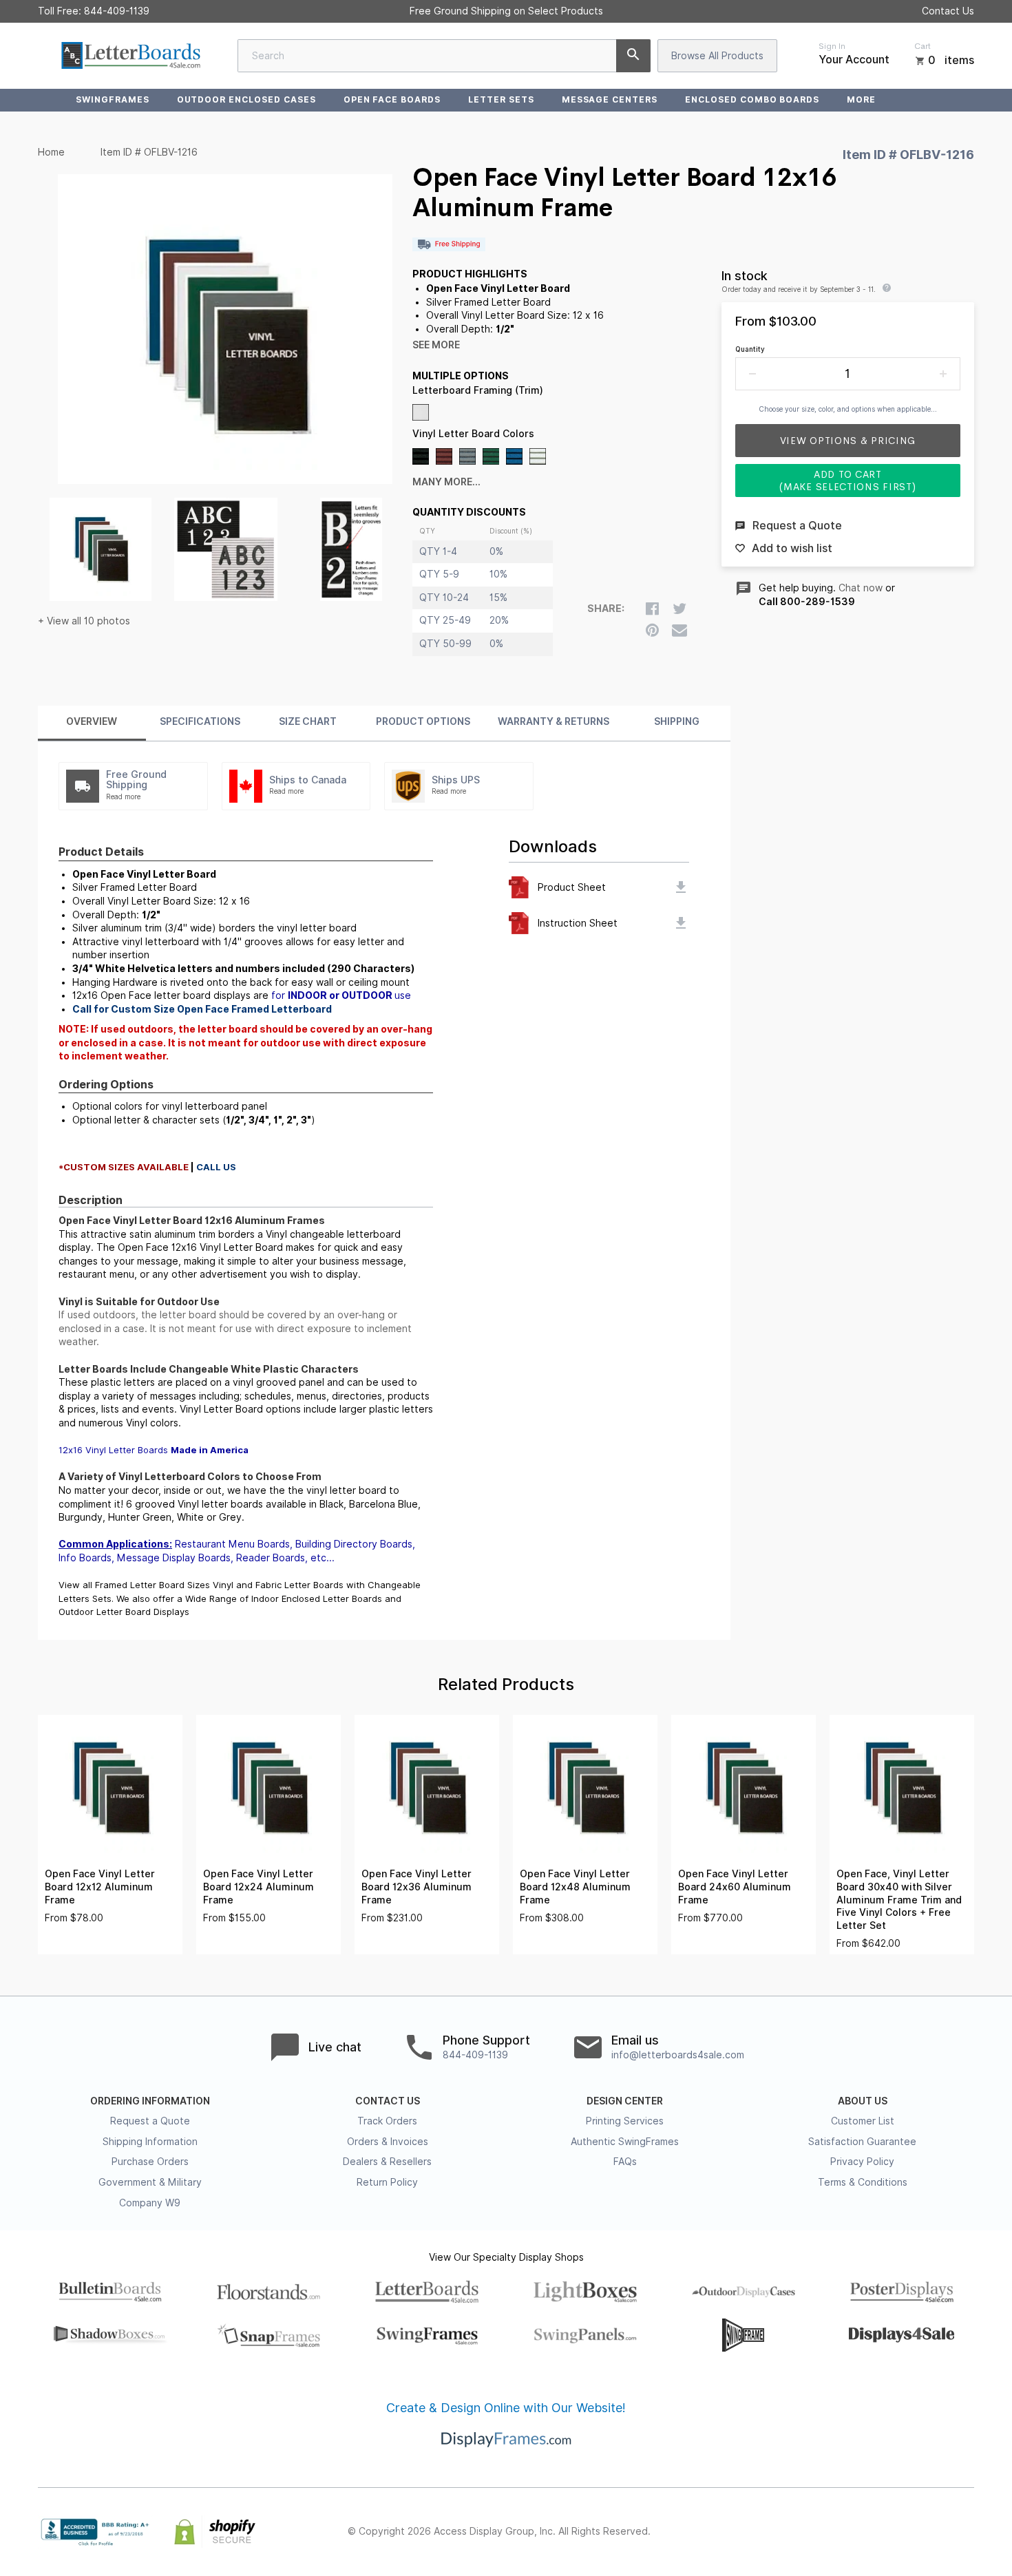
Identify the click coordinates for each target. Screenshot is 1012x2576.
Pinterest (905, 2532)
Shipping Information (150, 2142)
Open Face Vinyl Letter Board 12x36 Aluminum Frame (417, 1887)
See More (436, 345)
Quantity (750, 349)
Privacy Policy (862, 2162)
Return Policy (387, 2182)
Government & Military (150, 2182)
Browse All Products (717, 56)
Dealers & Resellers (387, 2162)
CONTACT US (388, 2101)
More (861, 99)
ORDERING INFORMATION (150, 2101)
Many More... (446, 482)
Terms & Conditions (863, 2182)
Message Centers (610, 99)
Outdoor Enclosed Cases (246, 99)
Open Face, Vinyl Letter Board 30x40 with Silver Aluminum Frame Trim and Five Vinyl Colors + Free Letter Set (899, 1899)
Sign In (832, 46)
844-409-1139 (117, 11)
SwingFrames (113, 99)
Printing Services (625, 2121)
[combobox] (444, 56)
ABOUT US (863, 2101)
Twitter (875, 2532)
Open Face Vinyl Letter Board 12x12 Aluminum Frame (100, 1887)
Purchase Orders (150, 2162)
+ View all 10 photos (84, 621)
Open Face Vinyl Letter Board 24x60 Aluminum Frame (735, 1887)
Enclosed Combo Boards (752, 99)
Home (51, 152)
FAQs (625, 2162)
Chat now (861, 588)
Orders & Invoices (388, 2142)
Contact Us (948, 11)
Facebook (845, 2532)
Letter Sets (501, 99)
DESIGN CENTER (625, 2101)
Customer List (863, 2121)
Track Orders (387, 2121)
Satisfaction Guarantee (862, 2142)
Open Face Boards (392, 99)
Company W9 (150, 2203)
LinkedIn (936, 2532)
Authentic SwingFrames (625, 2142)
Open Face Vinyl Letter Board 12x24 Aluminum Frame (259, 1887)
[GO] (633, 56)
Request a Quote (150, 2121)
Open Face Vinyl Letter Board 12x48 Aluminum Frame (575, 1887)
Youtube (966, 2532)
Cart (923, 46)
